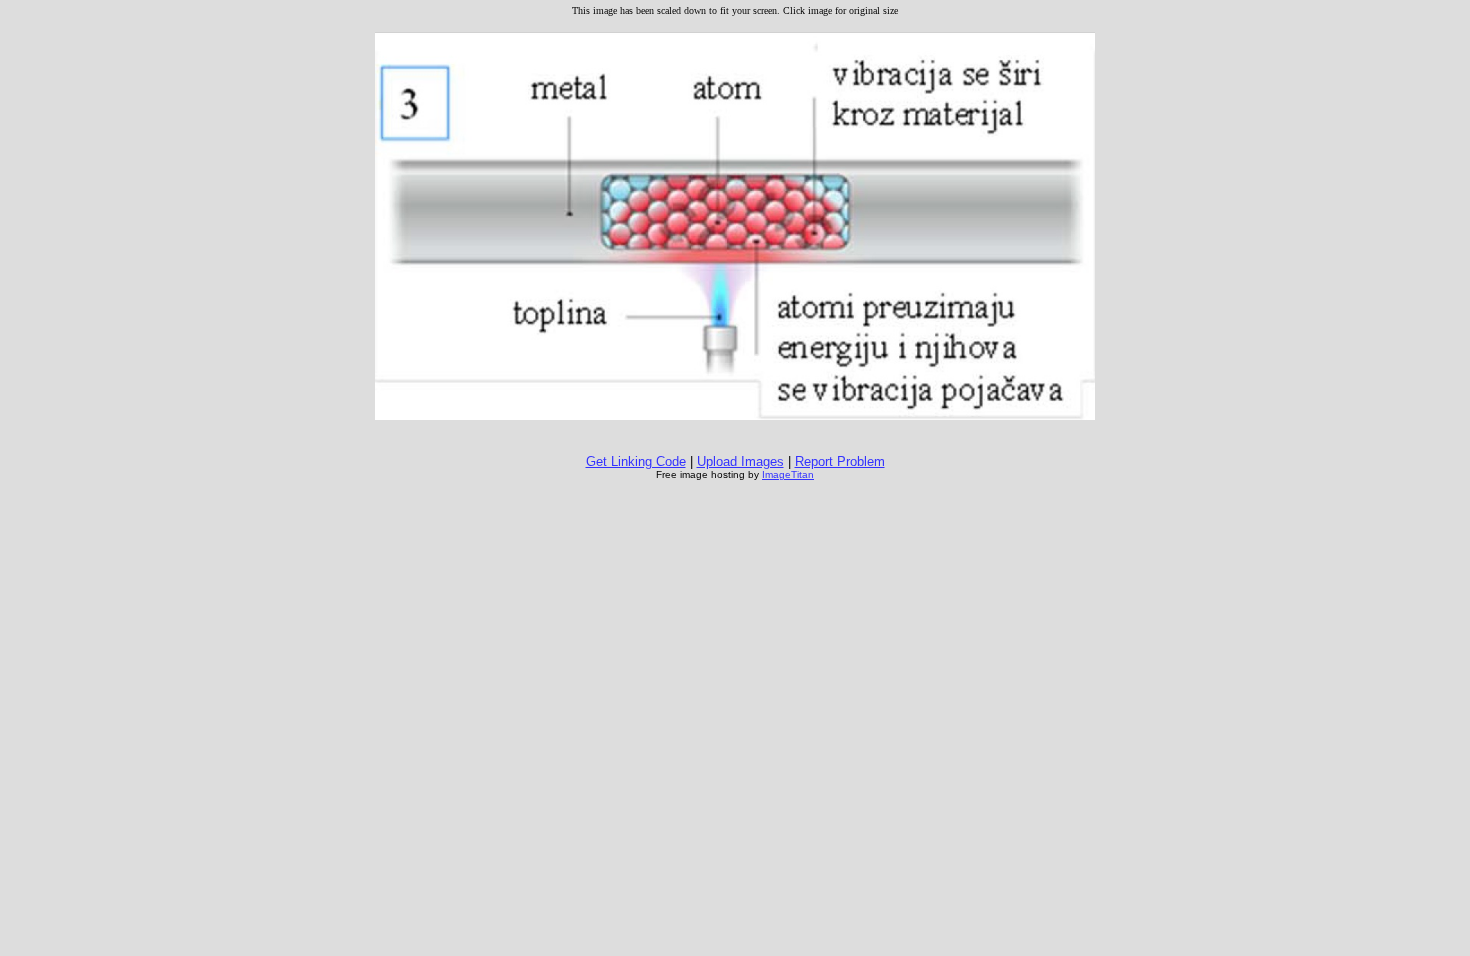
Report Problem (840, 461)
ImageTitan (788, 474)
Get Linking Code (636, 461)
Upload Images (740, 461)
